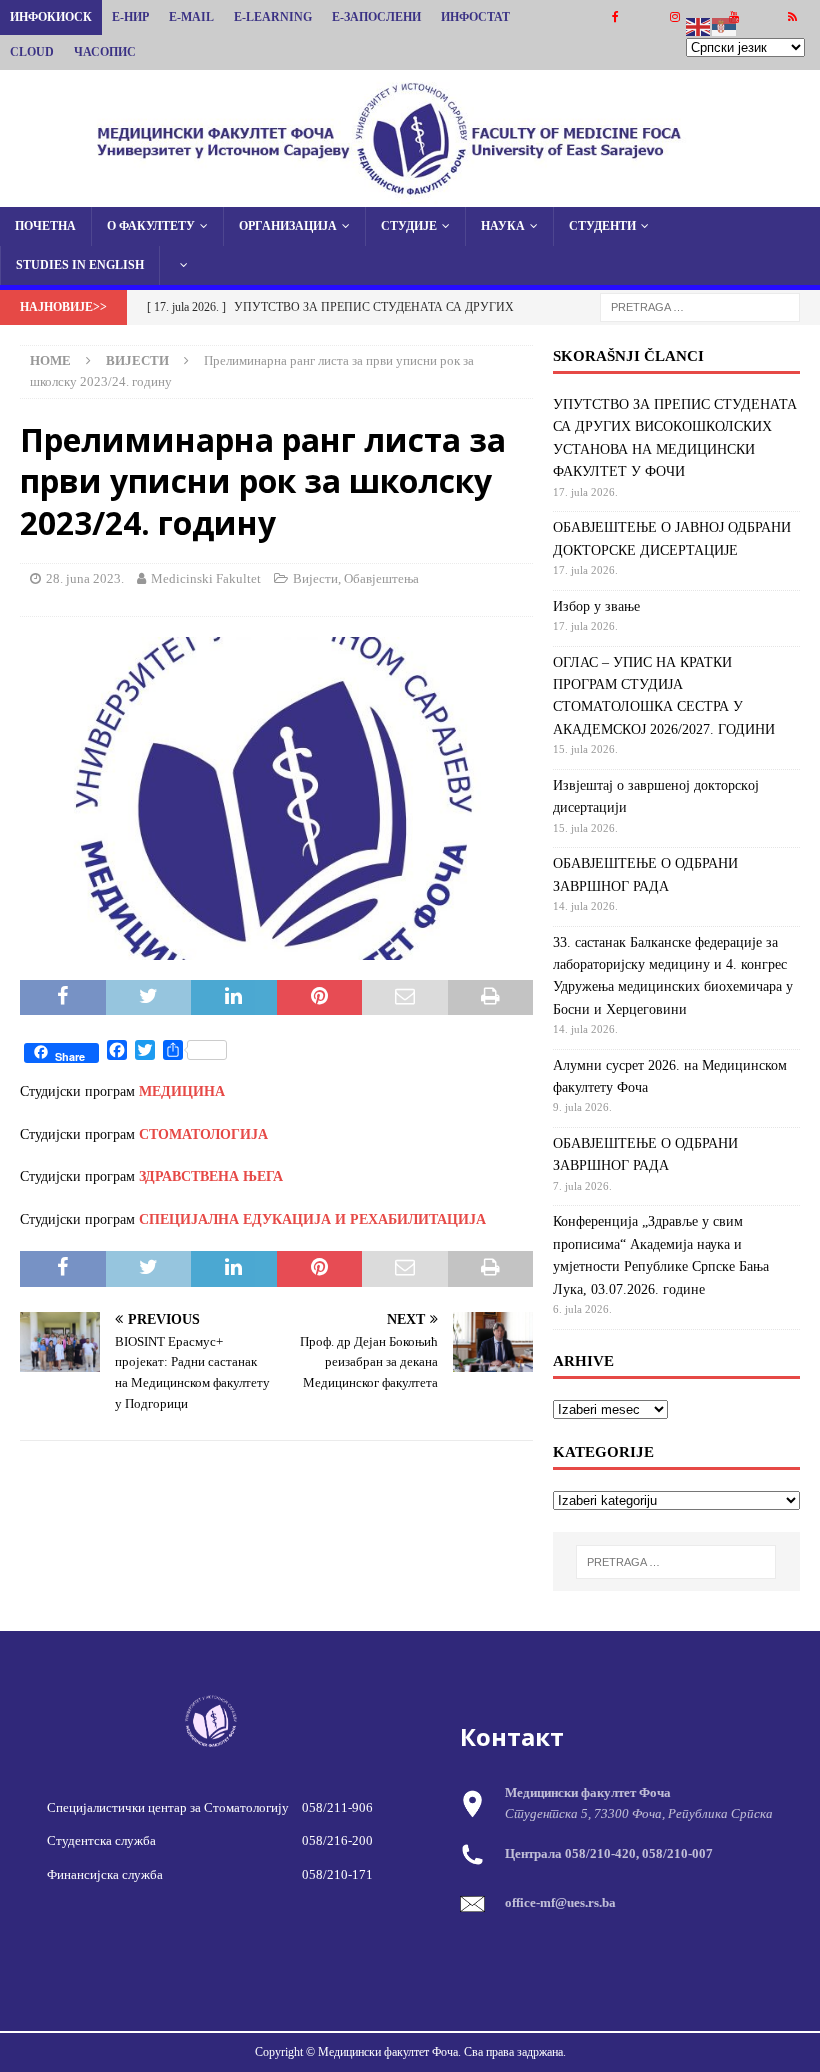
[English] (699, 25)
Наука (503, 226)
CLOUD (32, 52)
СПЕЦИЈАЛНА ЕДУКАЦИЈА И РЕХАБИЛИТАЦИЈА (312, 1219)
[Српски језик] (725, 25)
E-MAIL (191, 17)
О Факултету (151, 226)
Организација (288, 226)
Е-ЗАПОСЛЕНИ (376, 17)
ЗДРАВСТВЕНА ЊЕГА (211, 1176)
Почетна (45, 226)
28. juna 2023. (85, 578)
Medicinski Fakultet (206, 578)
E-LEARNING (273, 17)
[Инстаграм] (674, 17)
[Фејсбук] (615, 17)
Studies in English (80, 265)
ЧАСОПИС (105, 52)
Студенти (602, 226)
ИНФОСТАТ (475, 17)
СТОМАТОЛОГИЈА (203, 1134)
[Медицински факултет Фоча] (410, 194)
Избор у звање (596, 606)
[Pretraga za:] (700, 306)
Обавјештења (381, 578)
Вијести (315, 578)
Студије (409, 226)
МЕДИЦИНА (182, 1091)
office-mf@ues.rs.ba (560, 1902)
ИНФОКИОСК (51, 17)
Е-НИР (130, 17)
